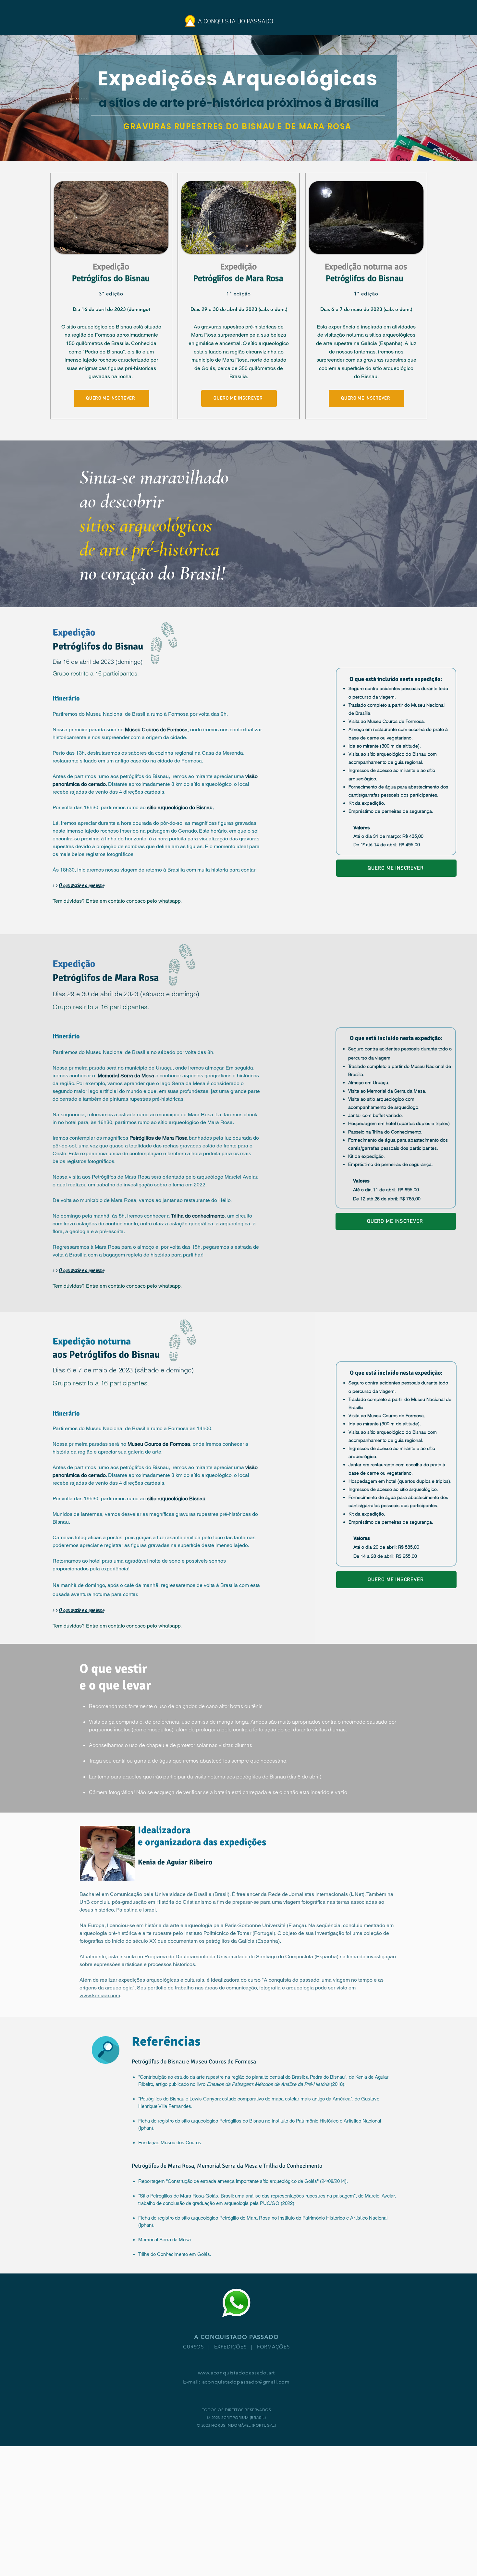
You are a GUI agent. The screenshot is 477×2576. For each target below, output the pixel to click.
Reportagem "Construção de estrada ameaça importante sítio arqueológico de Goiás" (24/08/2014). (243, 2181)
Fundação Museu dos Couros (170, 2143)
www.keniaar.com (100, 1995)
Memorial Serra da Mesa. (165, 2240)
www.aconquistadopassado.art (237, 2373)
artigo (161, 2084)
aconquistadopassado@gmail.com (246, 2382)
